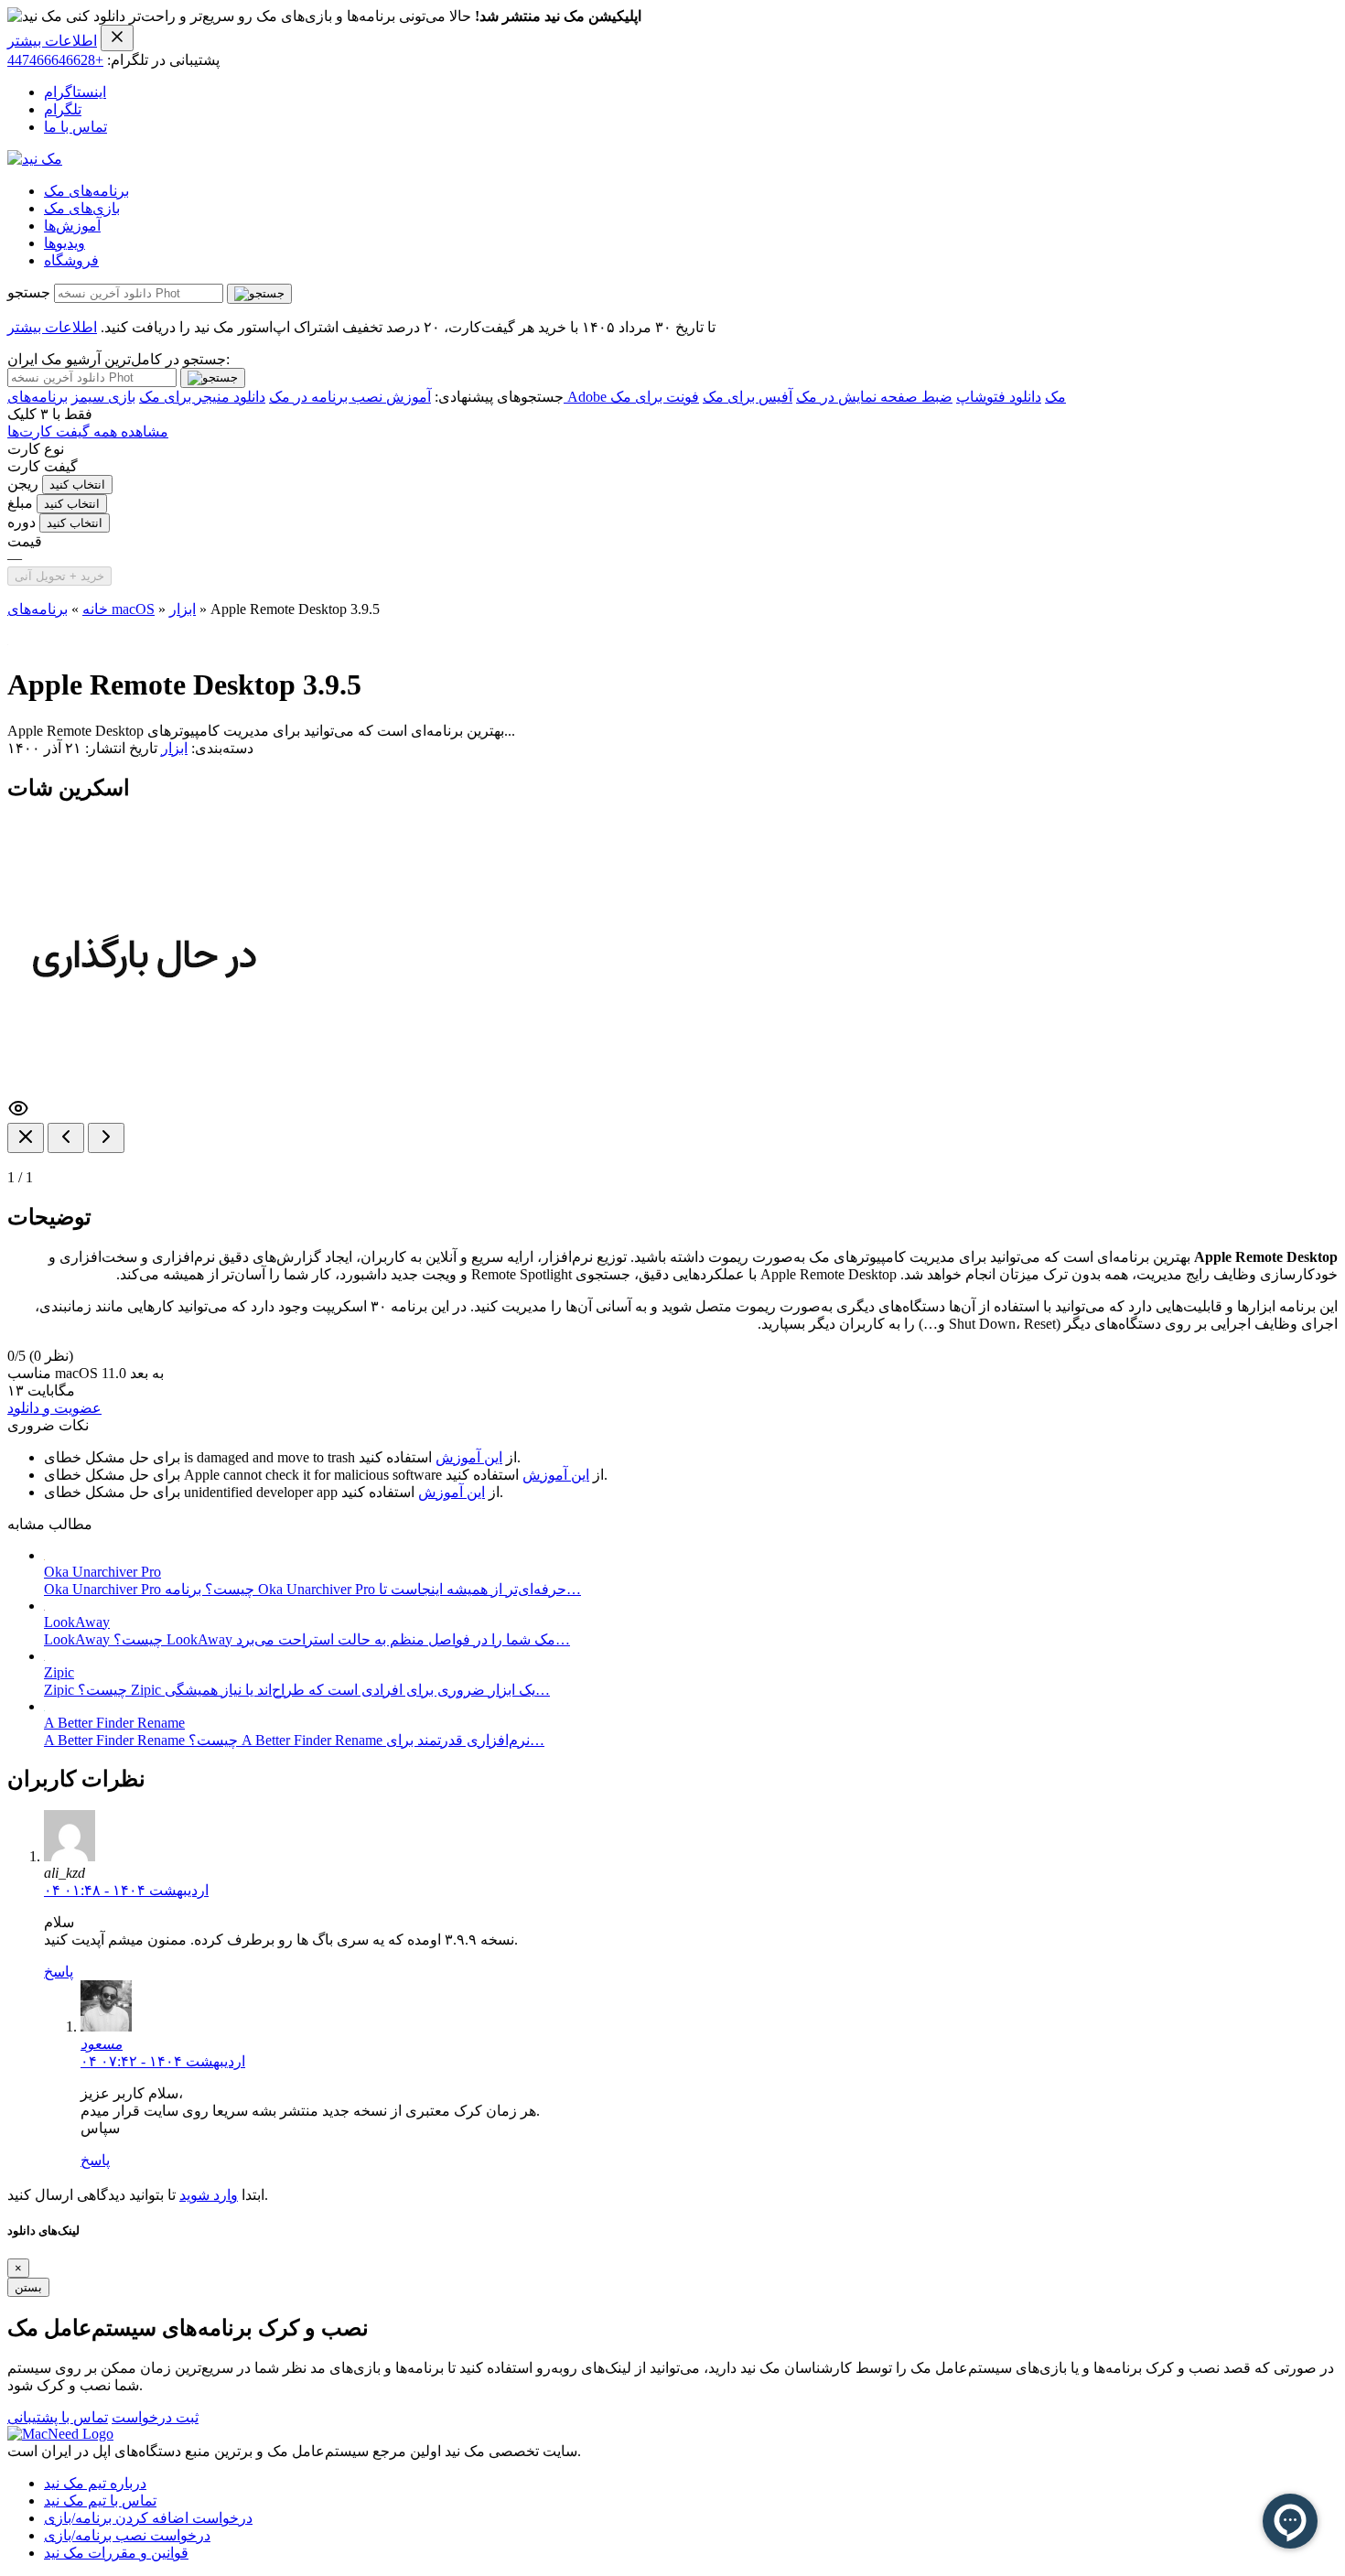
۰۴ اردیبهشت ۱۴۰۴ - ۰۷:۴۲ (163, 2061)
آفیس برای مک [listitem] (748, 397)
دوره (22, 522)
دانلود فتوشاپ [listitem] (999, 397)
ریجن (23, 484)
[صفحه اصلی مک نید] (35, 159)
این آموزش (469, 1457)
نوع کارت (36, 449)
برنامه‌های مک (86, 191)
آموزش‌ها (72, 226)
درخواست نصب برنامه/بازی (127, 2535)
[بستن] (26, 1138)
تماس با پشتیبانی (58, 2417)
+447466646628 (55, 60)
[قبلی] (66, 1138)
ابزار (183, 609)
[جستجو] (259, 294)
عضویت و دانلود (54, 1408)
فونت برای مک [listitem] (655, 397)
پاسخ (59, 1972)
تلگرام (63, 109)
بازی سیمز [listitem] (103, 397)
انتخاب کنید (77, 485)
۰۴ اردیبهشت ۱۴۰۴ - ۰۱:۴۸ (126, 1890)
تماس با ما (75, 127)
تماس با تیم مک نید (100, 2501)
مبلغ (20, 503)
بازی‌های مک (82, 208)
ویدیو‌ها (65, 243)
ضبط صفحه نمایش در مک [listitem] (874, 397)
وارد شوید (209, 2195)
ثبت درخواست (155, 2417)
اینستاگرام (75, 92)
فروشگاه (71, 260)
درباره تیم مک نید (95, 2483)
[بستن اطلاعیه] (117, 38)
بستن (28, 2287)
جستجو (29, 292)
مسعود (102, 2044)
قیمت (25, 541)
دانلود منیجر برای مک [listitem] (202, 397)
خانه (95, 609)
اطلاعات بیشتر (52, 41)
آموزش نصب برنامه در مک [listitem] (350, 397)
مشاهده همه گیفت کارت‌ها (88, 431)
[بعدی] (106, 1138)
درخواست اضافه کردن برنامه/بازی (148, 2518)
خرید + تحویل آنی (59, 576)
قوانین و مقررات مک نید (116, 2553)
